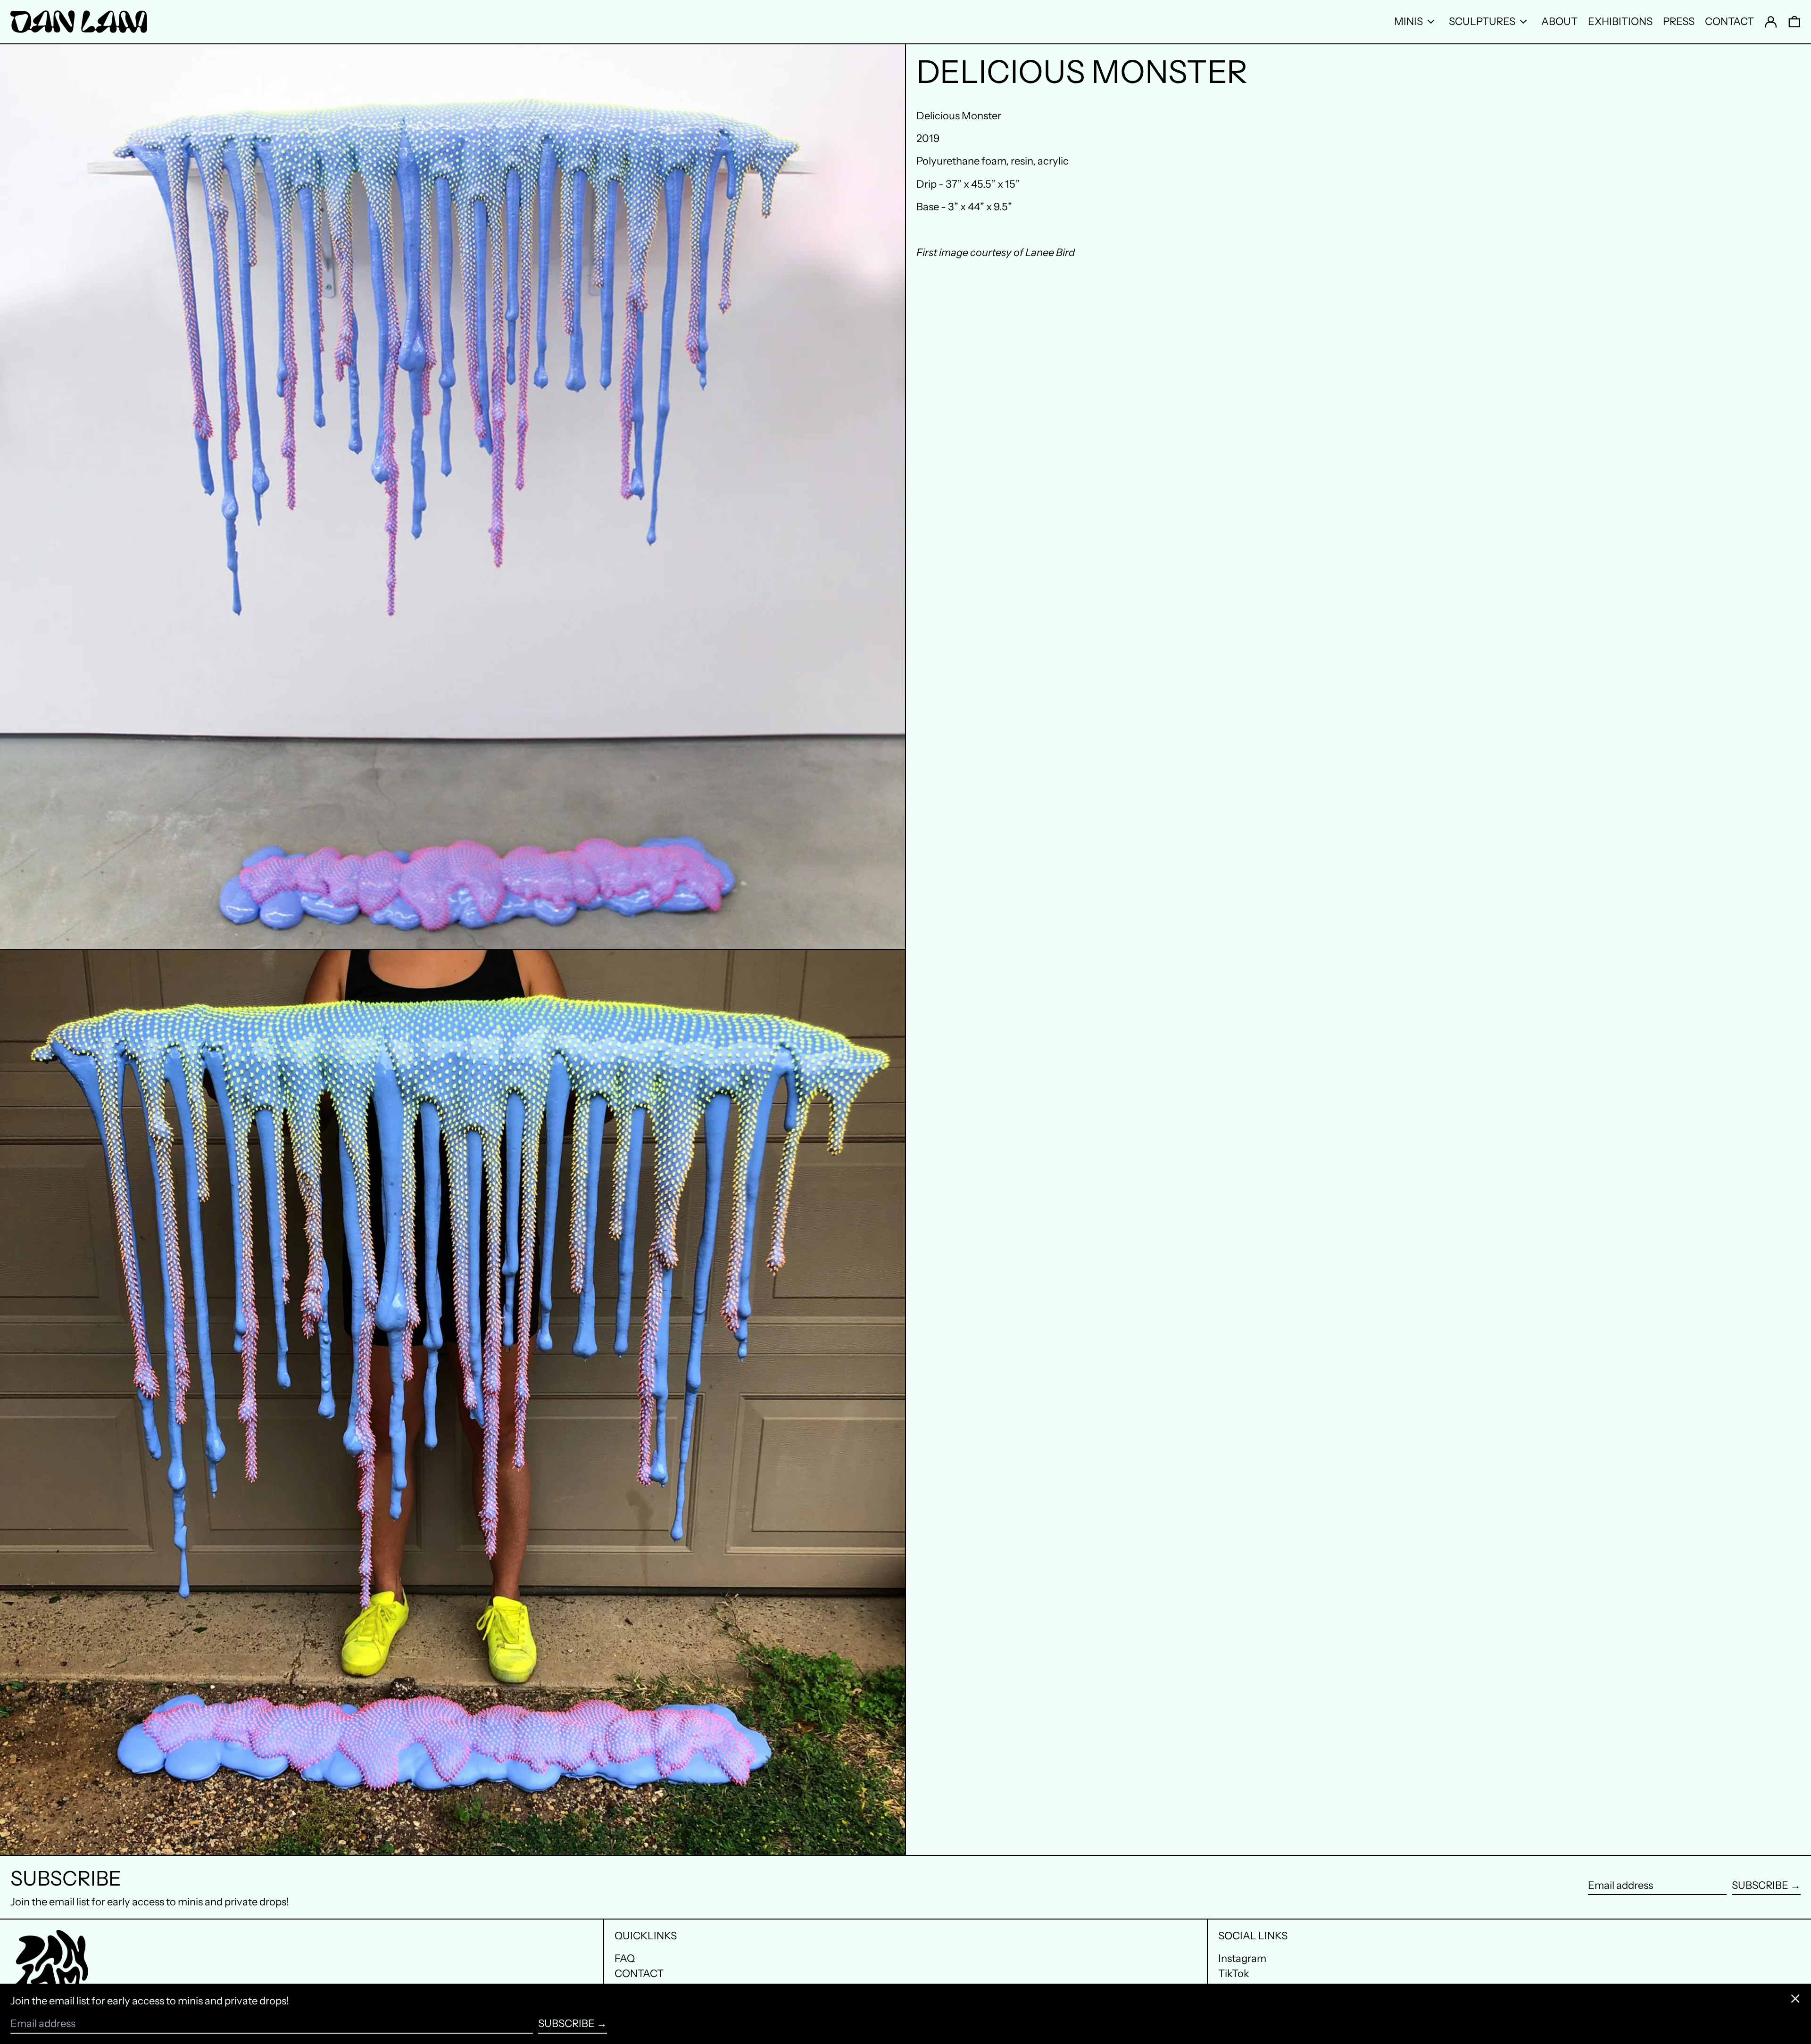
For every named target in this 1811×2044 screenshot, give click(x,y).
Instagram (1242, 1959)
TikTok (1234, 1974)
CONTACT (639, 1974)
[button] (1794, 22)
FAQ (625, 1958)
